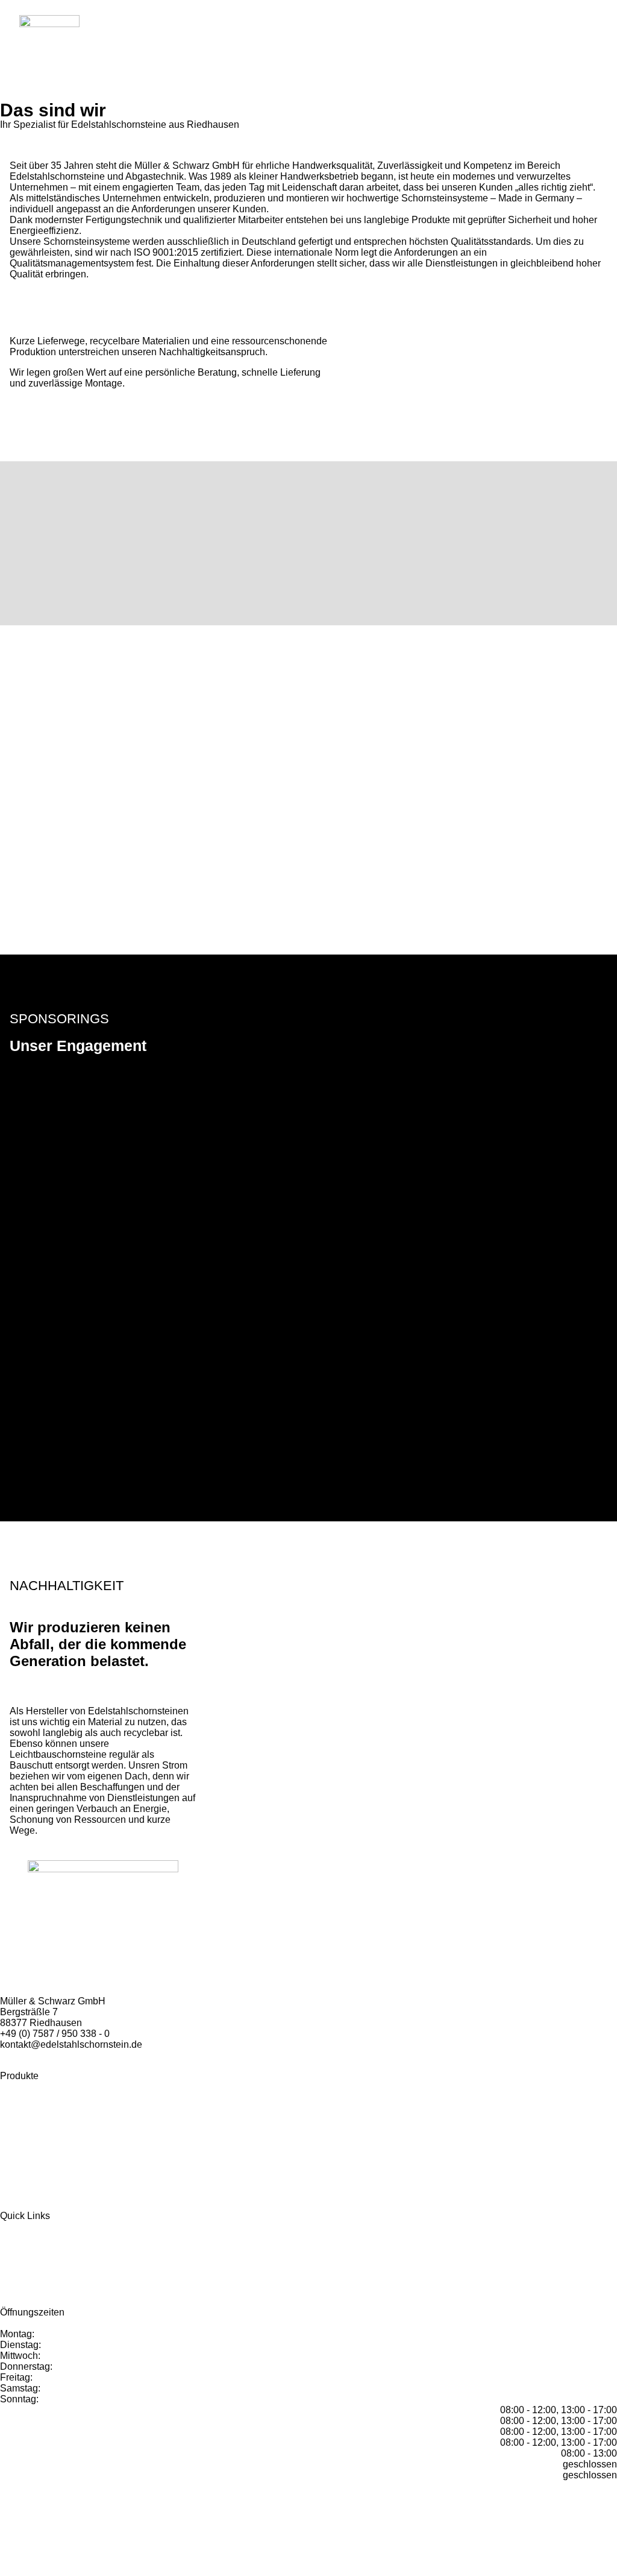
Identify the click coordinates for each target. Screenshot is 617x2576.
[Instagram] (17, 2496)
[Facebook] (5, 2496)
